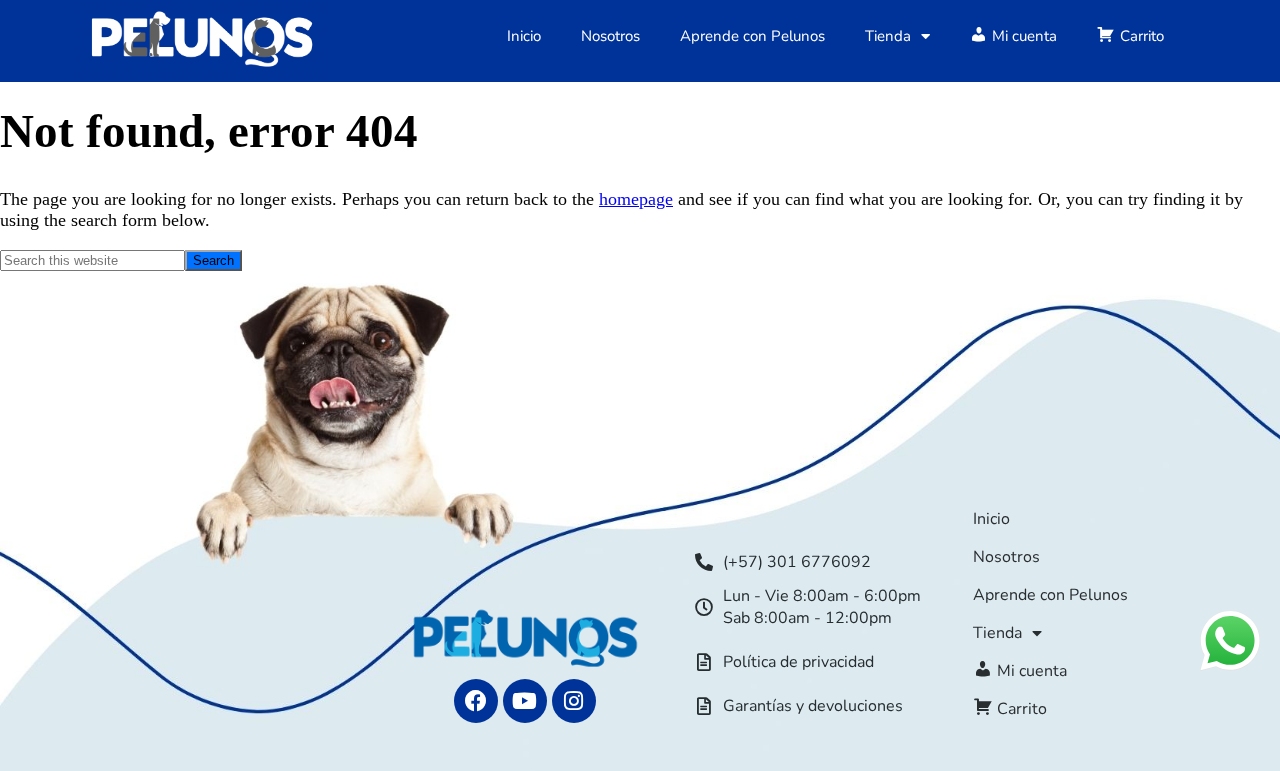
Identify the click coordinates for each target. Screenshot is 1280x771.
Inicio (524, 36)
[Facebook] (476, 701)
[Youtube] (525, 701)
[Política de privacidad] (704, 662)
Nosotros (610, 36)
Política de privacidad (798, 662)
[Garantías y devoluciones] (704, 706)
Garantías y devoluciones (813, 706)
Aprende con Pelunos (752, 36)
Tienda (888, 36)
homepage (636, 199)
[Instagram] (574, 701)
